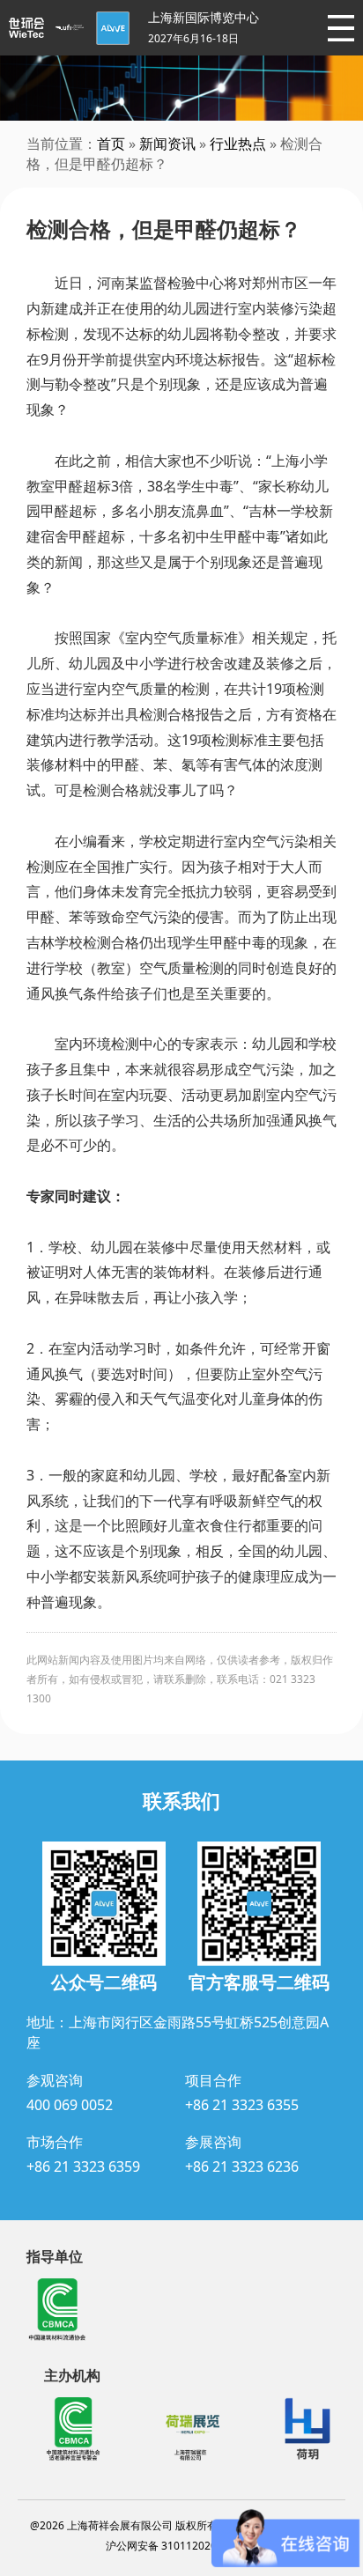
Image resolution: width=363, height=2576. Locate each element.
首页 (111, 144)
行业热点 (238, 144)
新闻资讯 (167, 144)
